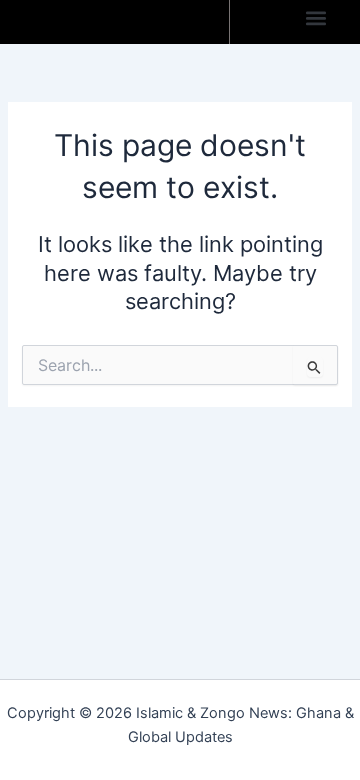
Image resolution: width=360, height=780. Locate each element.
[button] (315, 17)
